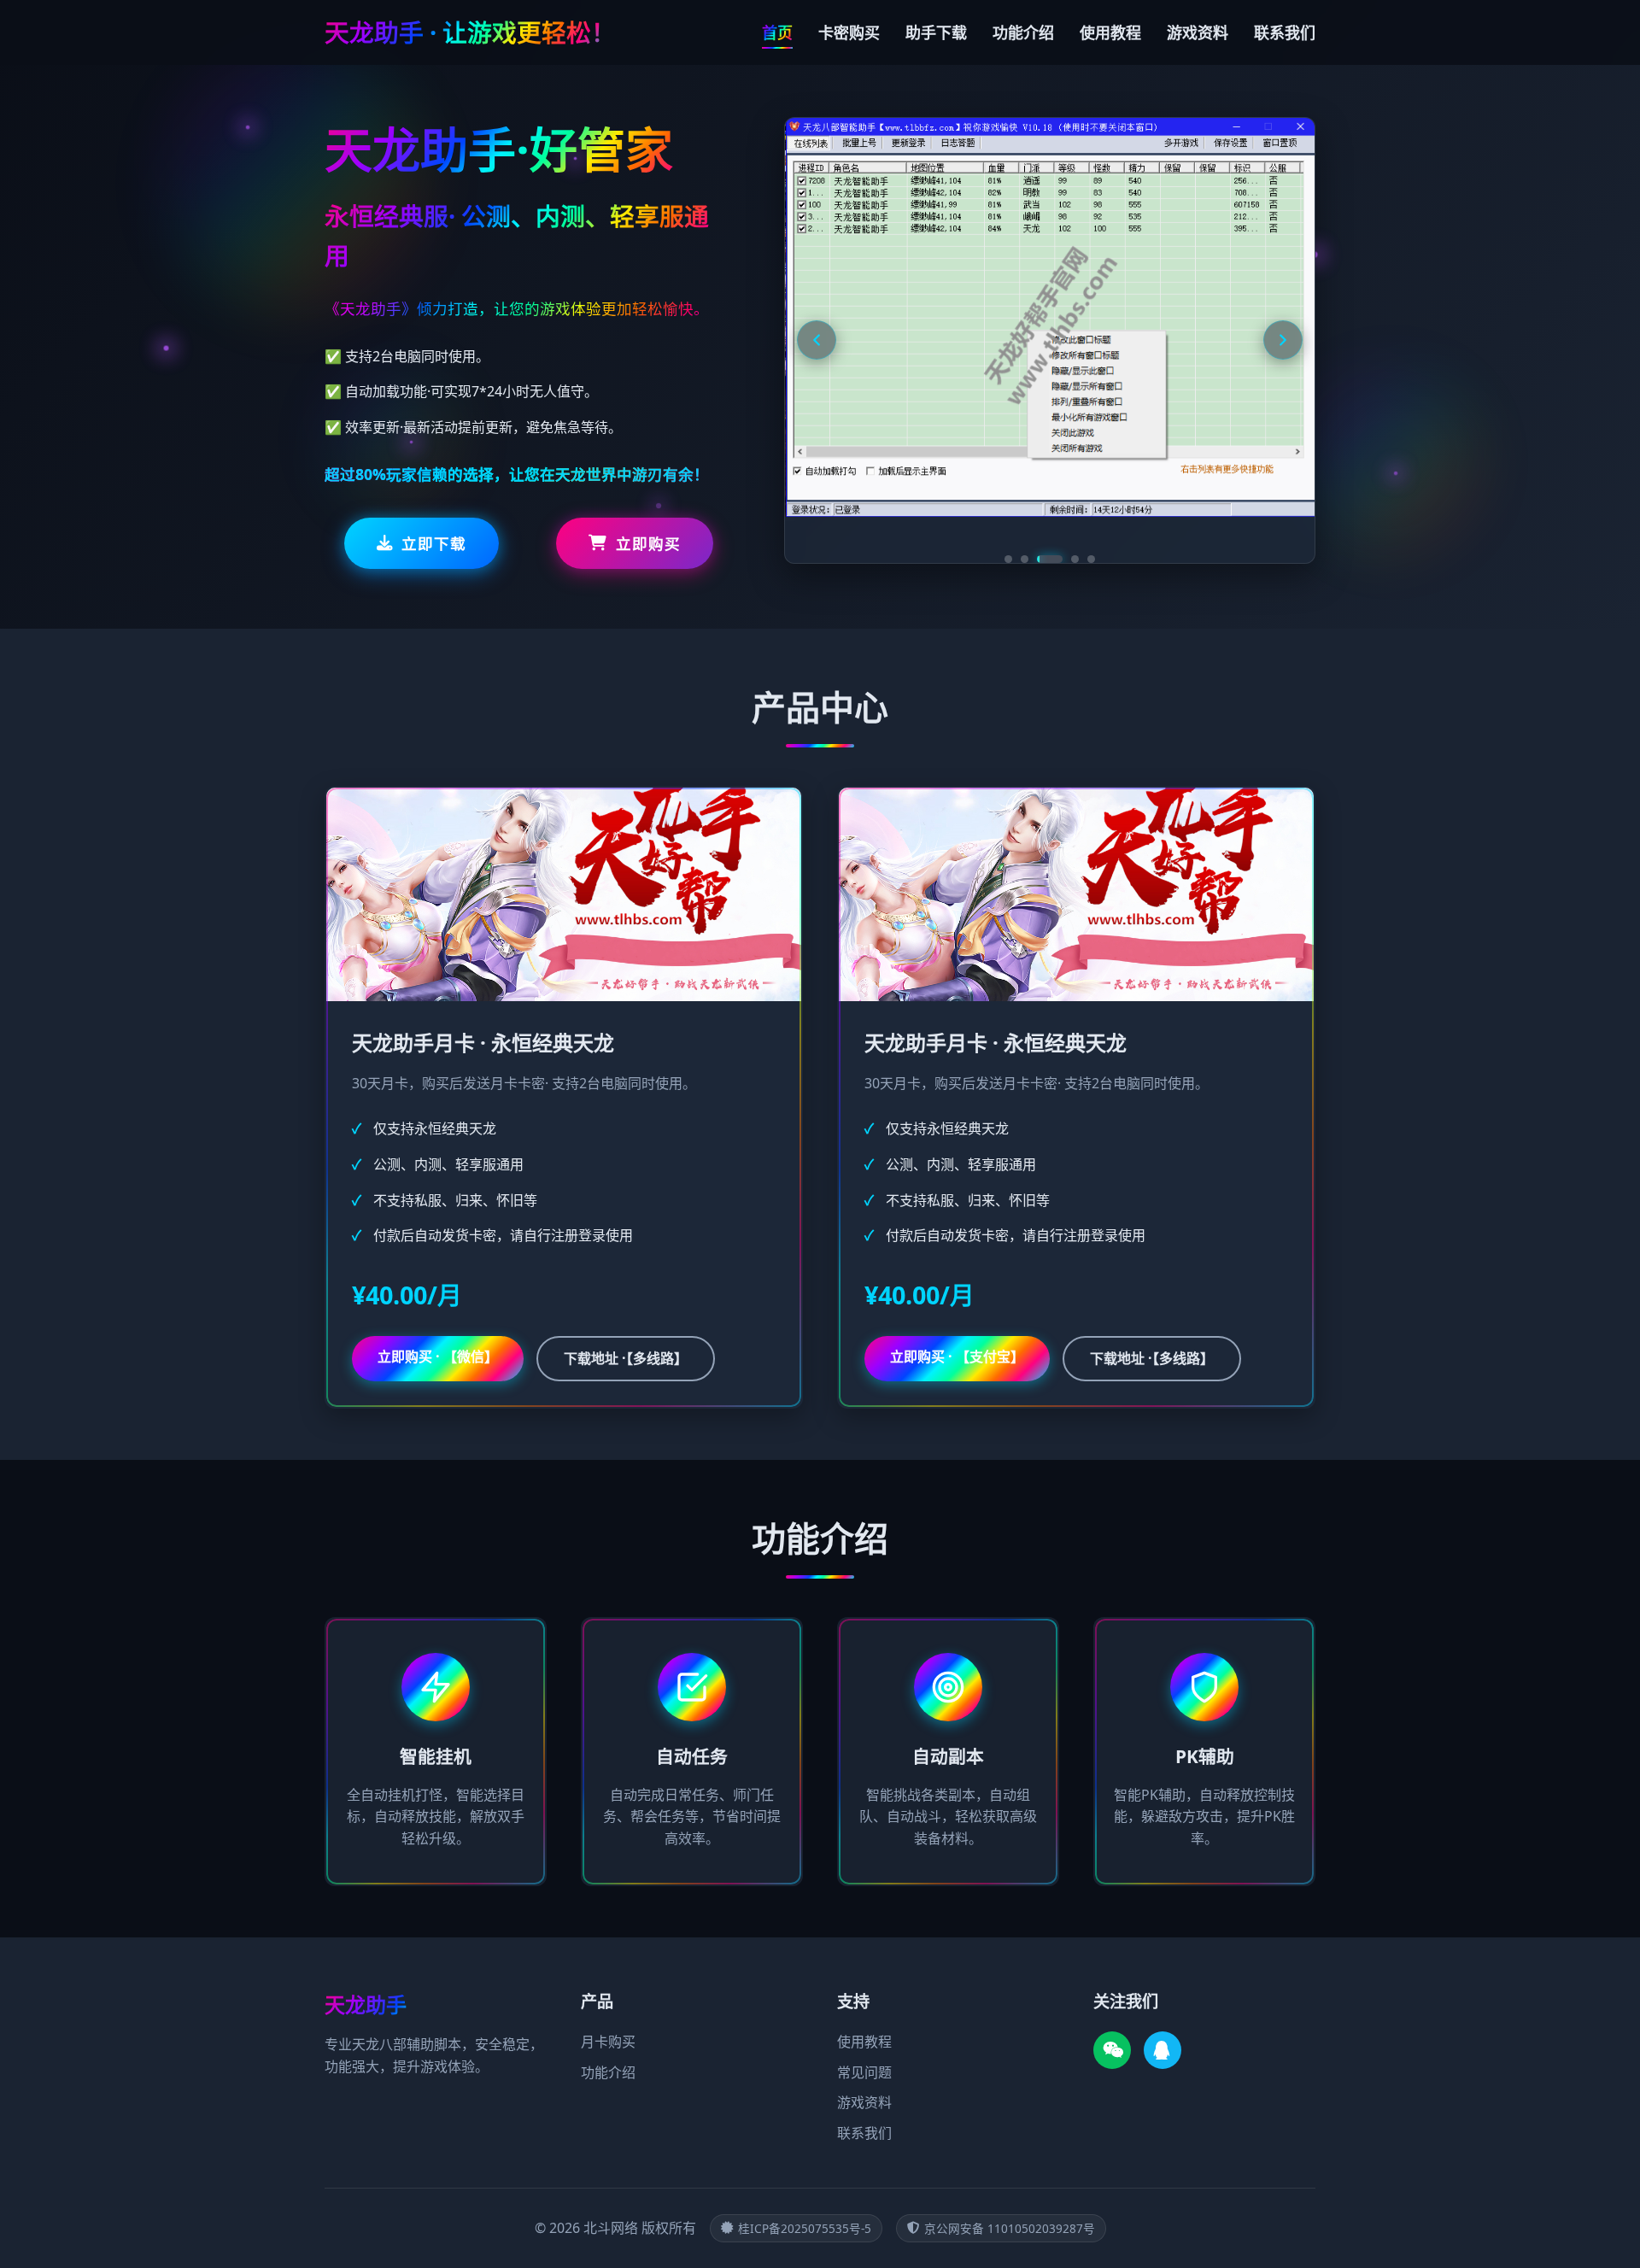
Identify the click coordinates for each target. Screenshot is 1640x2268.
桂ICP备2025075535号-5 (805, 2228)
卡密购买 (849, 32)
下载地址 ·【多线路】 (626, 1358)
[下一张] (1283, 340)
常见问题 (864, 2072)
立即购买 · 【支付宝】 (957, 1357)
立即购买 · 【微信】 (438, 1357)
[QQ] (1163, 2050)
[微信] (1112, 2050)
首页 (777, 32)
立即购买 (648, 543)
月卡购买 (608, 2042)
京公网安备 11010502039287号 (1010, 2228)
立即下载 (434, 543)
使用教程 (1110, 32)
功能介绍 (1023, 32)
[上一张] (817, 340)
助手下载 (936, 32)
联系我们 (1285, 32)
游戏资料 (1198, 32)
